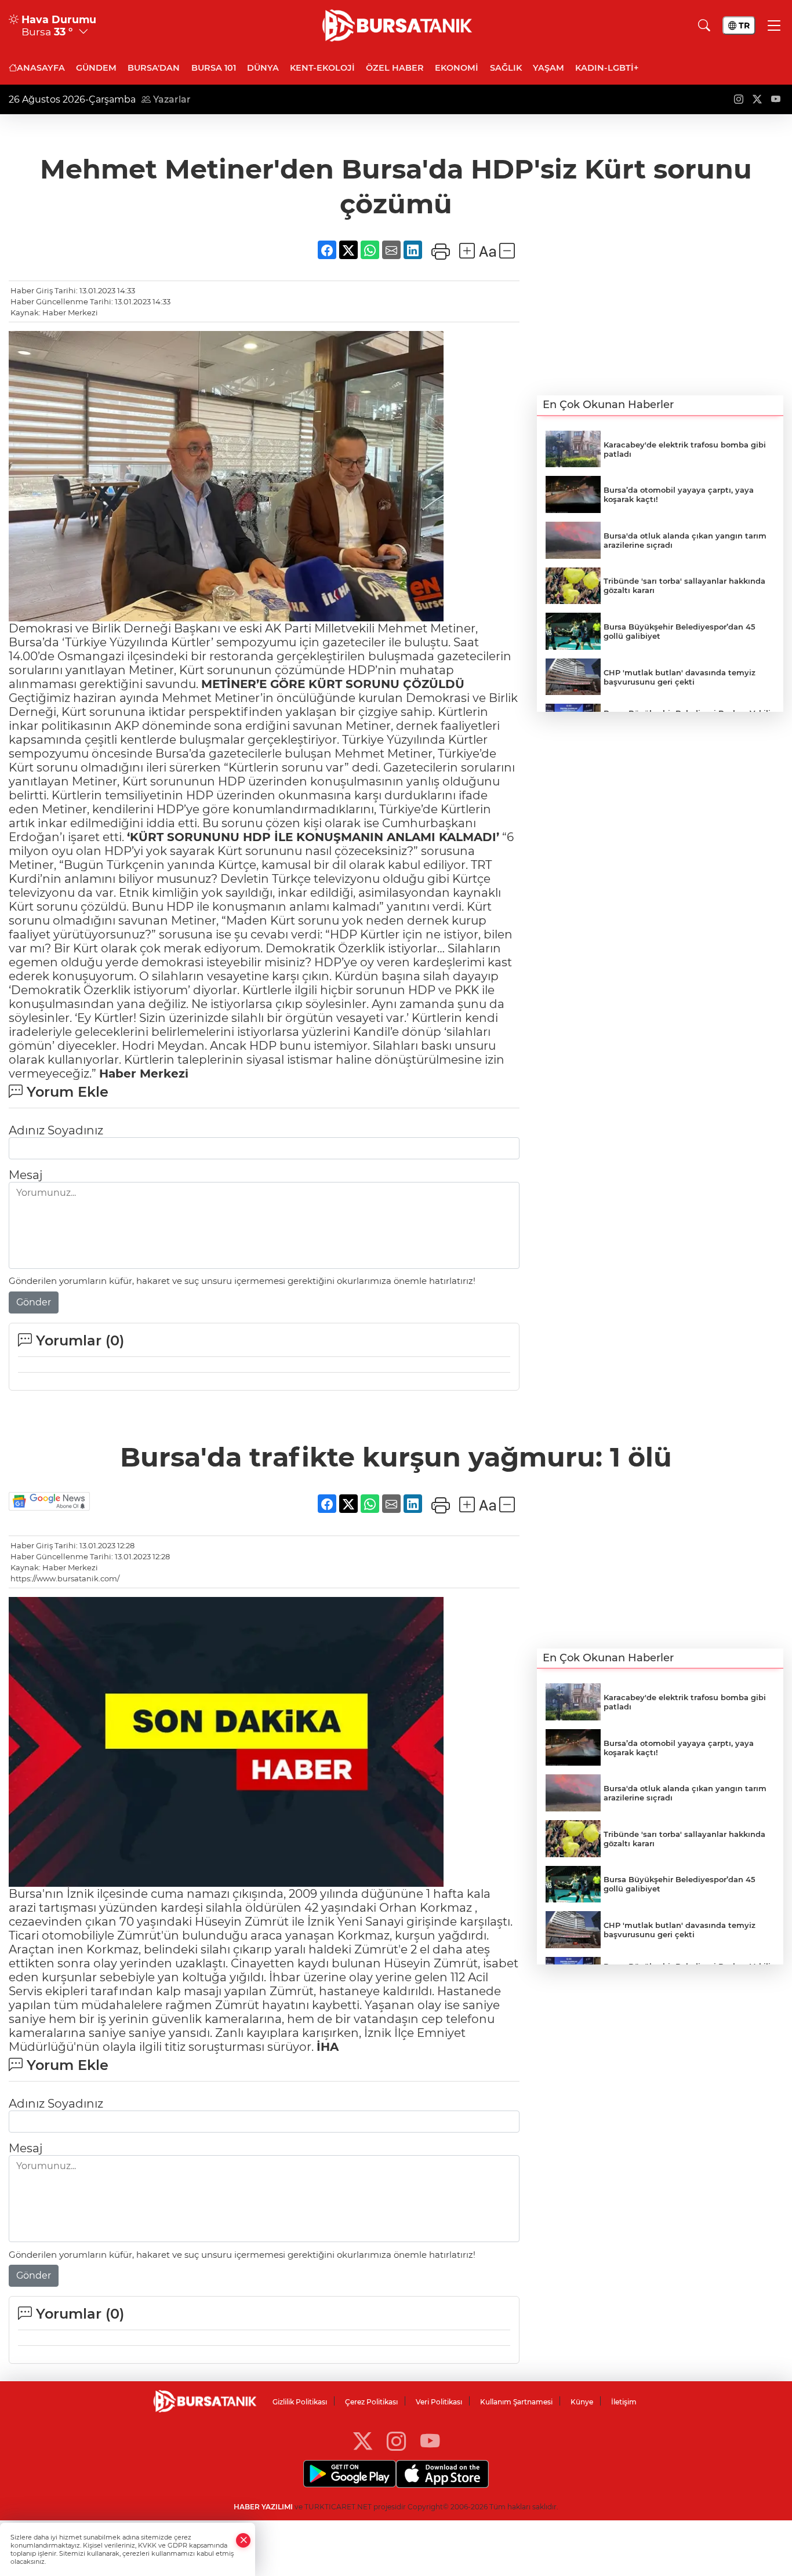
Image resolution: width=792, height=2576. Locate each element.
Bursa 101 (214, 68)
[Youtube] (430, 2441)
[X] (363, 2441)
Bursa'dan (154, 68)
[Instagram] (396, 2441)
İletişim (624, 2402)
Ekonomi (457, 68)
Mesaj (26, 1175)
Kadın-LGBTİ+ (607, 68)
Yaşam (548, 68)
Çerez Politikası (371, 2402)
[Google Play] (350, 2474)
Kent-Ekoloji (322, 68)
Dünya (263, 68)
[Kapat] (244, 2540)
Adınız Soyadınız (56, 1130)
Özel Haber (395, 68)
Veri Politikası (439, 2402)
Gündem (96, 68)
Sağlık (506, 68)
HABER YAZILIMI (263, 2507)
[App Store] (442, 2474)
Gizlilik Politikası (300, 2402)
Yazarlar (171, 99)
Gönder (34, 1302)
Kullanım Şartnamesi (516, 2402)
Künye (582, 2402)
